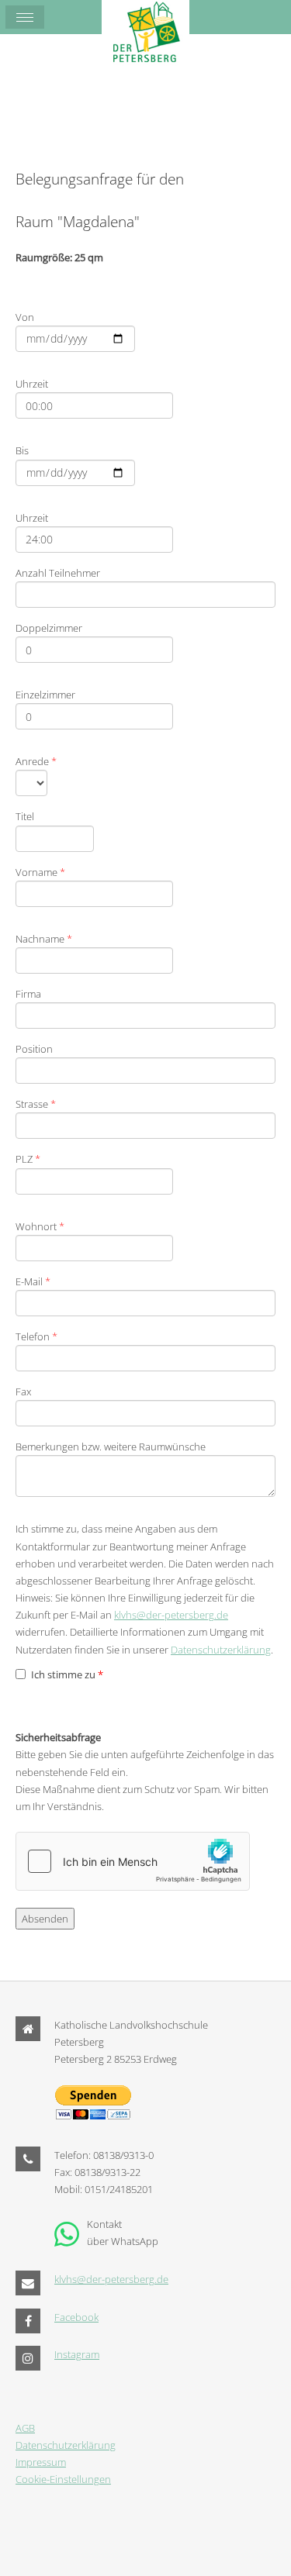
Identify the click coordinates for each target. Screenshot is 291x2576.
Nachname (44, 939)
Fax (23, 1391)
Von (25, 317)
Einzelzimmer (45, 695)
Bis (22, 450)
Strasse (36, 1104)
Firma (28, 994)
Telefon (36, 1336)
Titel (25, 816)
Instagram (77, 2354)
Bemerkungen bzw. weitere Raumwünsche (111, 1447)
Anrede (36, 761)
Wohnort (40, 1226)
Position (34, 1049)
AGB (25, 2428)
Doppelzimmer (49, 628)
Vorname (40, 872)
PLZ (28, 1159)
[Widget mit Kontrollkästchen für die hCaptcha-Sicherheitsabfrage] (133, 1861)
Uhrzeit (32, 384)
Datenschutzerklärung (221, 1650)
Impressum (41, 2462)
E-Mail (33, 1281)
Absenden (45, 1919)
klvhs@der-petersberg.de (171, 1615)
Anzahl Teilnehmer (58, 573)
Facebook (76, 2317)
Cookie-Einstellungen (63, 2479)
